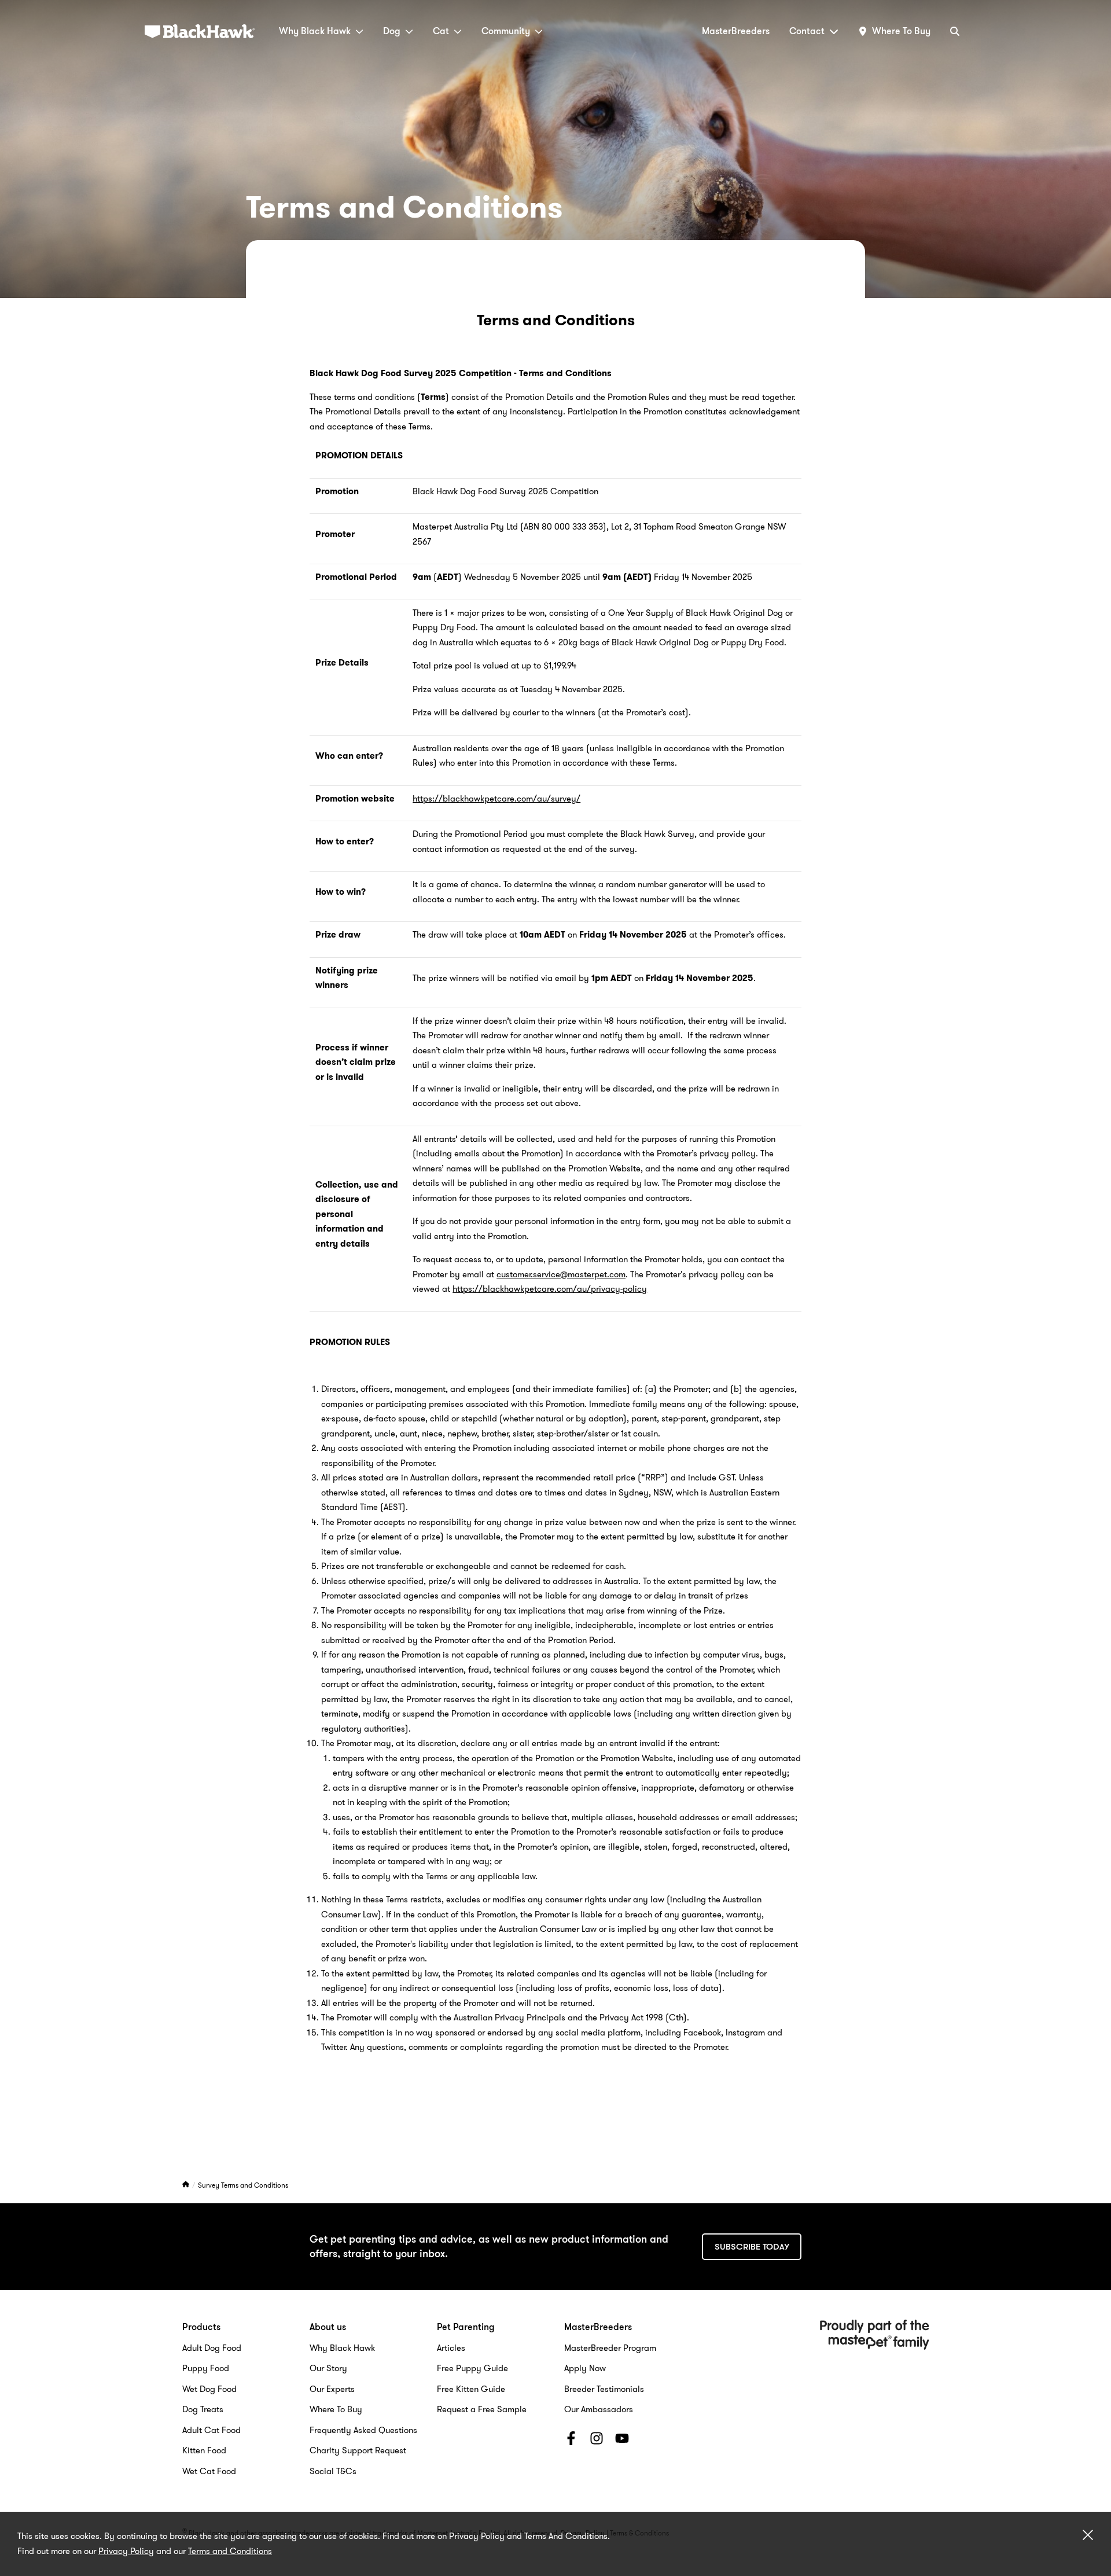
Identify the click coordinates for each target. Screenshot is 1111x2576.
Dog (392, 31)
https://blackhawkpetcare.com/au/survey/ (496, 799)
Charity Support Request (358, 2450)
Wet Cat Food (209, 2471)
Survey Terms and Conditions (243, 2185)
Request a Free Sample (482, 2409)
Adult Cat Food (211, 2430)
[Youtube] (622, 2441)
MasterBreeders (736, 31)
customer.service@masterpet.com (561, 1274)
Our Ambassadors (599, 2409)
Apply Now (585, 2368)
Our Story (328, 2368)
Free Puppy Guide (472, 2368)
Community (506, 31)
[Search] (955, 31)
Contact (807, 31)
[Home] (187, 2185)
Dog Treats (203, 2409)
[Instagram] (597, 2441)
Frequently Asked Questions (363, 2430)
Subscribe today (752, 2247)
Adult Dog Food (212, 2348)
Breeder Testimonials (604, 2389)
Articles (451, 2348)
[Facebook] (571, 2441)
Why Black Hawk (315, 31)
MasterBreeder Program (610, 2348)
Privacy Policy (126, 2551)
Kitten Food (204, 2450)
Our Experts (332, 2389)
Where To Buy (336, 2409)
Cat (441, 31)
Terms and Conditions (230, 2551)
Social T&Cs (333, 2471)
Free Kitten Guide (471, 2389)
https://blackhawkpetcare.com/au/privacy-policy (550, 1289)
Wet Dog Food (209, 2389)
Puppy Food (206, 2368)
